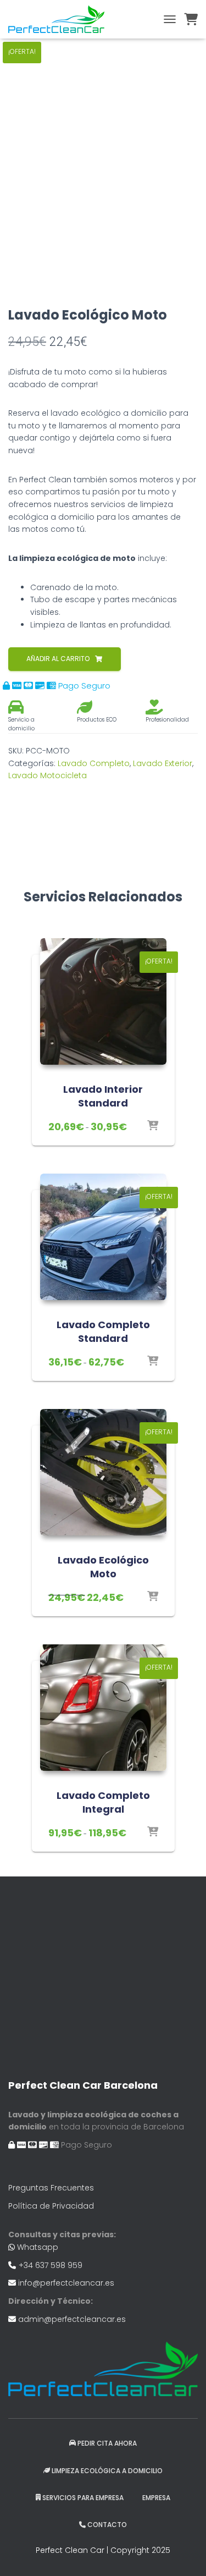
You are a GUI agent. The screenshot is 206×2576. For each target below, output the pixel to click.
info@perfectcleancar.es (66, 2283)
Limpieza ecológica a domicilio (107, 2471)
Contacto (107, 2525)
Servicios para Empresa (83, 2498)
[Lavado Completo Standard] (103, 1237)
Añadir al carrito (58, 659)
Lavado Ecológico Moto (103, 1567)
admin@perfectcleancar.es (72, 2319)
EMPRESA (156, 2498)
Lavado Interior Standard (103, 1096)
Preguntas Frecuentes (51, 2188)
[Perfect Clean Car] (60, 19)
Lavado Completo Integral (103, 1802)
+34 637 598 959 (51, 2265)
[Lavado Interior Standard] (103, 1001)
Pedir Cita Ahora (107, 2443)
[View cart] (191, 19)
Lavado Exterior (163, 763)
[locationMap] (103, 1975)
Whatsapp (38, 2247)
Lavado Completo (94, 763)
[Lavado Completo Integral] (103, 1708)
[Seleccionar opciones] (153, 1126)
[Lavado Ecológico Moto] (103, 1472)
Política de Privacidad (51, 2206)
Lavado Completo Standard (103, 1331)
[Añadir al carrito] (153, 1597)
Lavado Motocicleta (48, 775)
